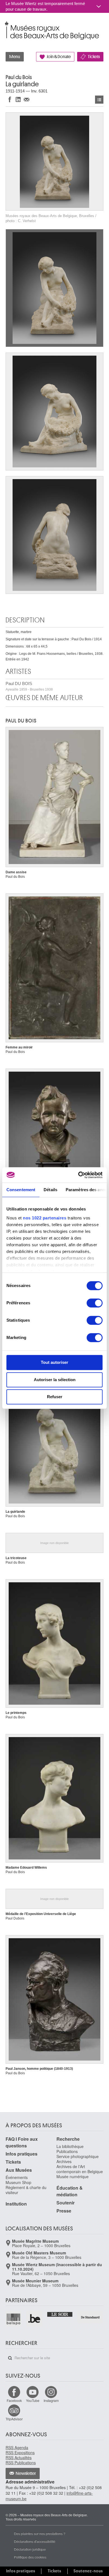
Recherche (68, 2139)
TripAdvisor (14, 2419)
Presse (64, 2211)
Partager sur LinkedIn (18, 99)
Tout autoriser (54, 1362)
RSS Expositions (20, 2453)
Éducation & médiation (70, 2191)
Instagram (51, 2400)
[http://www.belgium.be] (34, 2319)
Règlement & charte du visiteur (26, 2190)
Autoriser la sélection (55, 1380)
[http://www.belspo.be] (14, 2319)
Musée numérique (73, 2177)
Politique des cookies (30, 2557)
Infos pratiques (22, 2154)
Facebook (14, 2400)
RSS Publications (21, 2463)
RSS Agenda (17, 2447)
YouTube (33, 2400)
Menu (15, 57)
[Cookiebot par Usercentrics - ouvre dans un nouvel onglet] (78, 1175)
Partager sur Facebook (10, 99)
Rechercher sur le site (10, 2358)
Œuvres (99, 100)
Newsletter (26, 2473)
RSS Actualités (19, 2458)
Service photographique (78, 2156)
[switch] (95, 1303)
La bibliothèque (70, 2146)
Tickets (94, 57)
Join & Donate (59, 57)
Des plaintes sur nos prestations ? (40, 2533)
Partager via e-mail (27, 99)
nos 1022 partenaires (45, 1218)
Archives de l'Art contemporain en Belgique (80, 2169)
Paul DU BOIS (29, 686)
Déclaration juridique (30, 2549)
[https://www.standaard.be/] (90, 2317)
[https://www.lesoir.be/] (60, 2314)
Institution (16, 2204)
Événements (17, 2177)
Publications (67, 2151)
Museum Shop (18, 2182)
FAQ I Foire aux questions (22, 2142)
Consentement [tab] (21, 1190)
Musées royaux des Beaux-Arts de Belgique (6, 25)
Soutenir (66, 2203)
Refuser (55, 1397)
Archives (64, 2161)
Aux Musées (19, 2170)
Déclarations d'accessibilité (35, 2541)
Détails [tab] (50, 1190)
